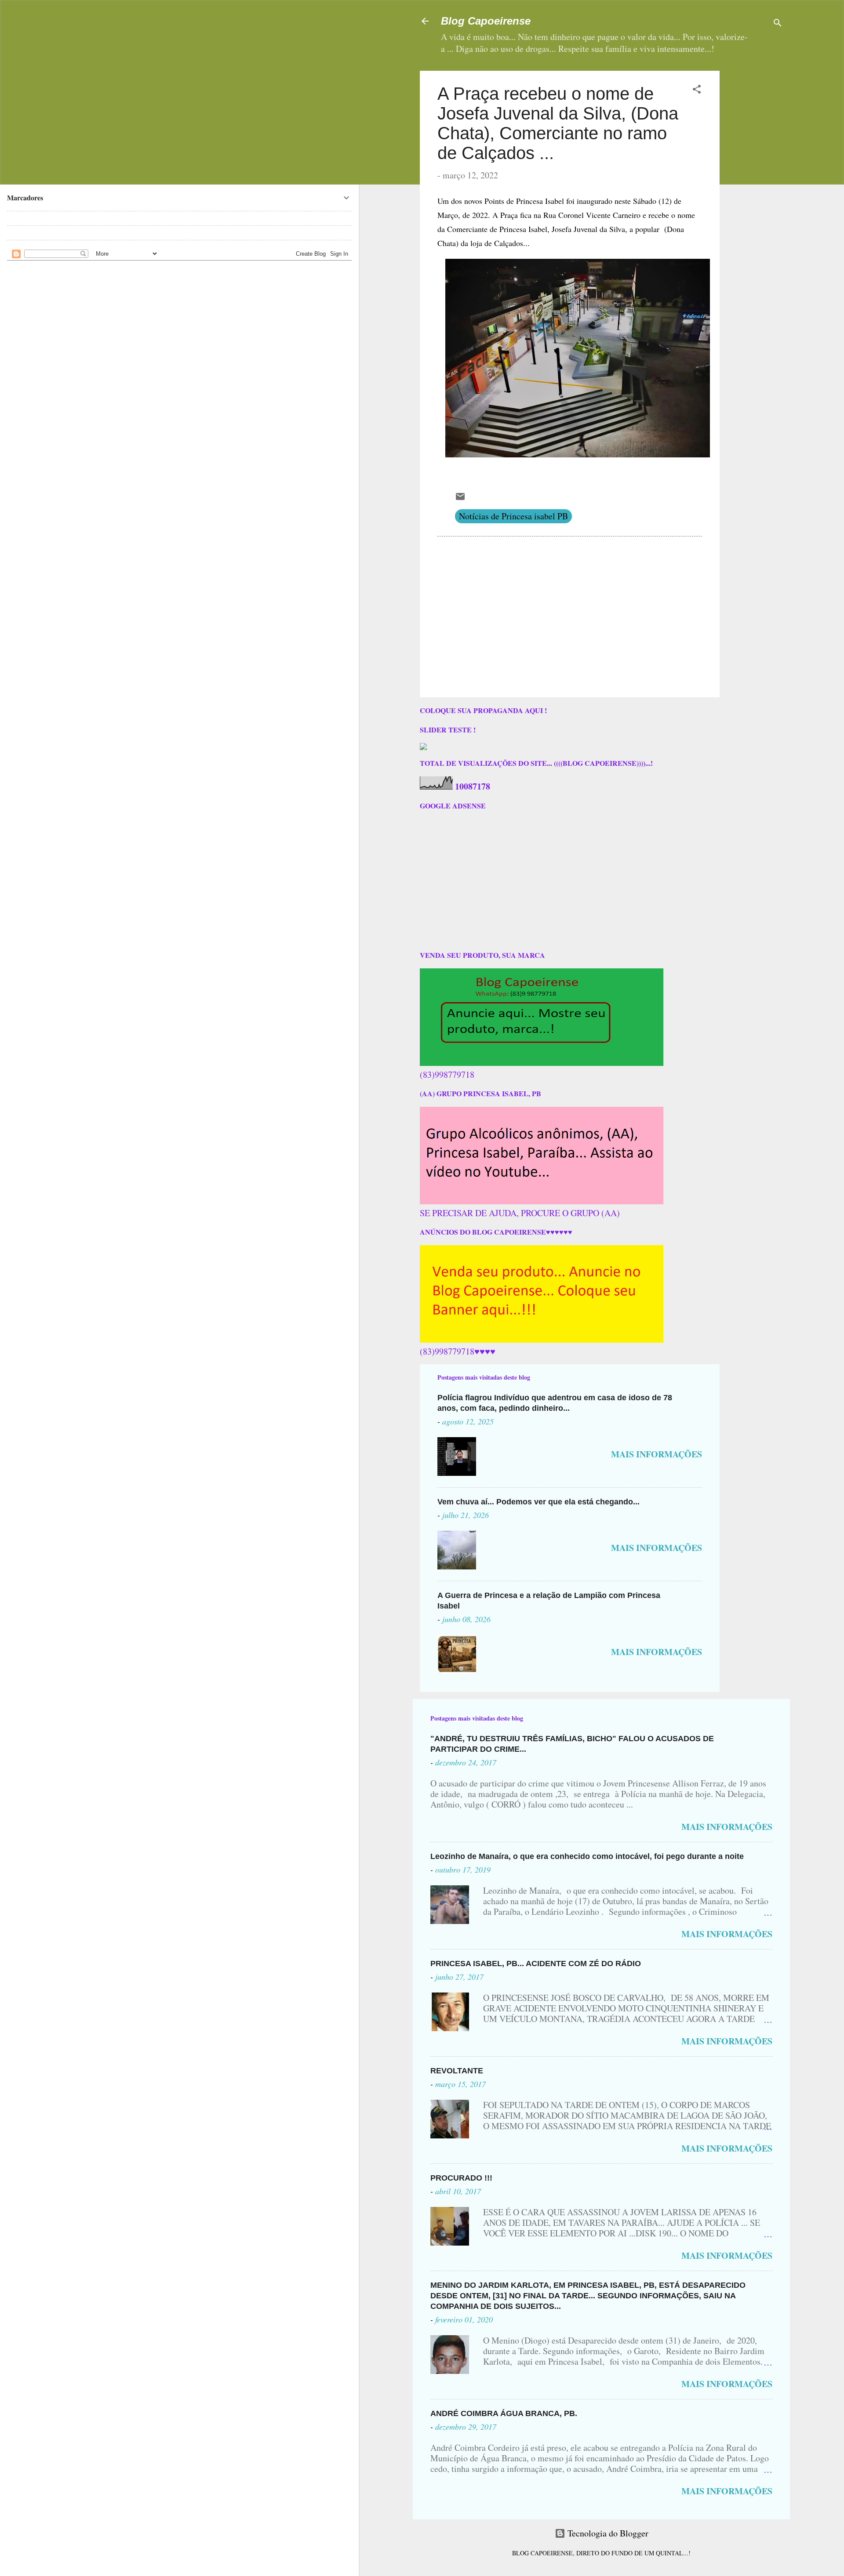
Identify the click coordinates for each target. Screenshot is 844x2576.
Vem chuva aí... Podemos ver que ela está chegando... (538, 1502)
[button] (697, 90)
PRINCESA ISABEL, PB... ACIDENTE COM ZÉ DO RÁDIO (536, 1964)
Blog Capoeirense (486, 21)
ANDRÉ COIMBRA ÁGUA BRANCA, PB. (504, 2413)
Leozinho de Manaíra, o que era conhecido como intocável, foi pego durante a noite (587, 1856)
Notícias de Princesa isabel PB (513, 516)
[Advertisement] (782, 126)
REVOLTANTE (457, 2071)
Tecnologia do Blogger (607, 2533)
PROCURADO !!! (461, 2178)
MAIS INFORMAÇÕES (657, 1454)
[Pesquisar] (778, 24)
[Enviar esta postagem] (460, 498)
